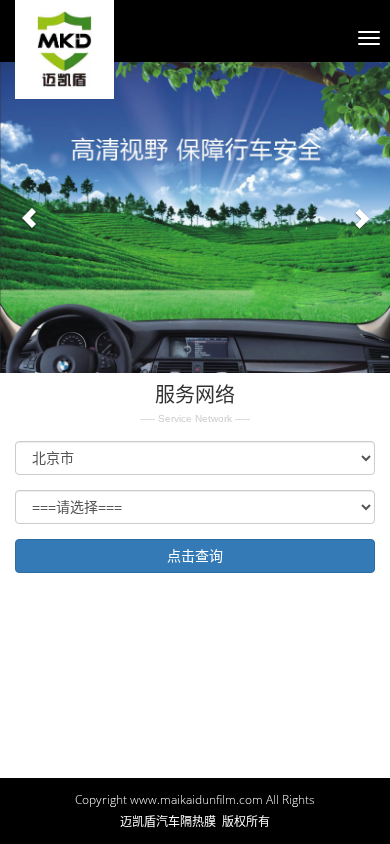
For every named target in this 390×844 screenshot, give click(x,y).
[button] (29, 217)
